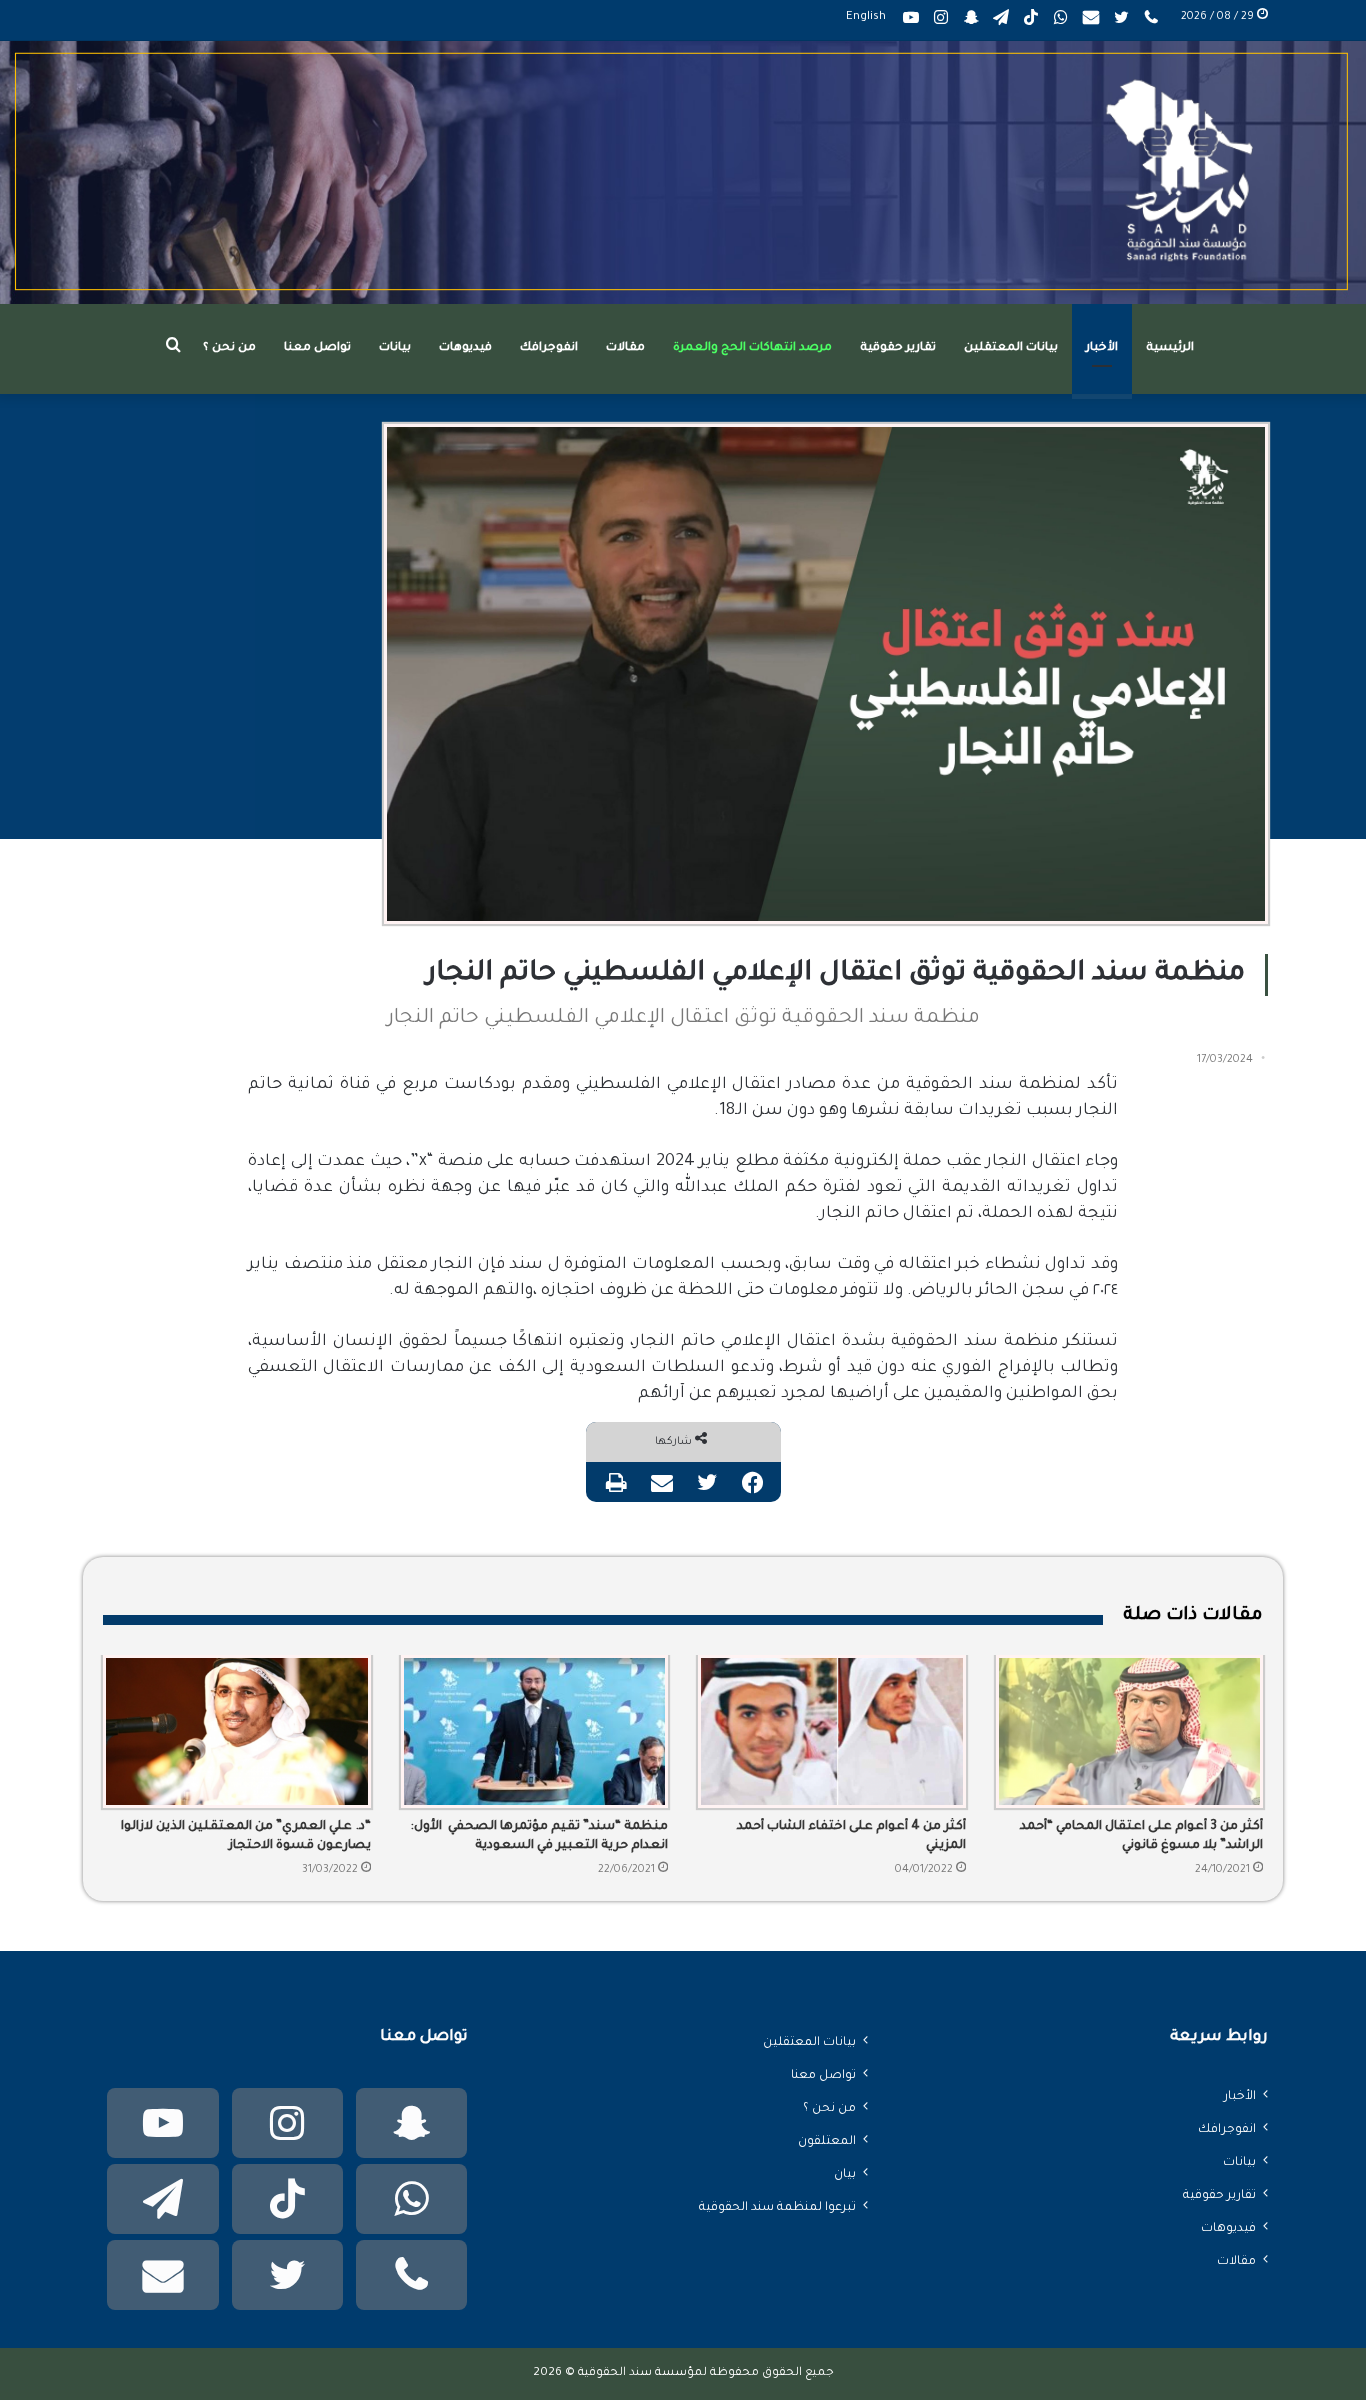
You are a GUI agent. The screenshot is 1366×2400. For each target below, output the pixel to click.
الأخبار (1102, 348)
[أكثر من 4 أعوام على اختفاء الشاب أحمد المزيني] (832, 1732)
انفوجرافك (549, 348)
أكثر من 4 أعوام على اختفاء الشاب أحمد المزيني (851, 1836)
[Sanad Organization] (683, 172)
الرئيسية (1170, 348)
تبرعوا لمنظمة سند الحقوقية (777, 2208)
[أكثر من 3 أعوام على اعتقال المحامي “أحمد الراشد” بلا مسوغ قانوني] (1130, 1732)
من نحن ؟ (229, 348)
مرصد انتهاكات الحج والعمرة (752, 348)
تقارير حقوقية (898, 348)
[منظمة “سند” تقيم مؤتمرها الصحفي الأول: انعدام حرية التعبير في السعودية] (535, 1732)
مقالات (625, 348)
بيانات (395, 348)
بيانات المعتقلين (1011, 348)
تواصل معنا (317, 348)
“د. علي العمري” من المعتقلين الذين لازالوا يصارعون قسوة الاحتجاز (246, 1836)
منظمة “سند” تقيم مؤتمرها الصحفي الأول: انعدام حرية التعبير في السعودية (539, 1836)
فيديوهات (465, 348)
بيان (845, 2175)
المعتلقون (827, 2142)
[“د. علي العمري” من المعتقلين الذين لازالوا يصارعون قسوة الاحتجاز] (237, 1732)
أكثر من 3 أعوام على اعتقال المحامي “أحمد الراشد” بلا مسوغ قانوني (1141, 1836)
